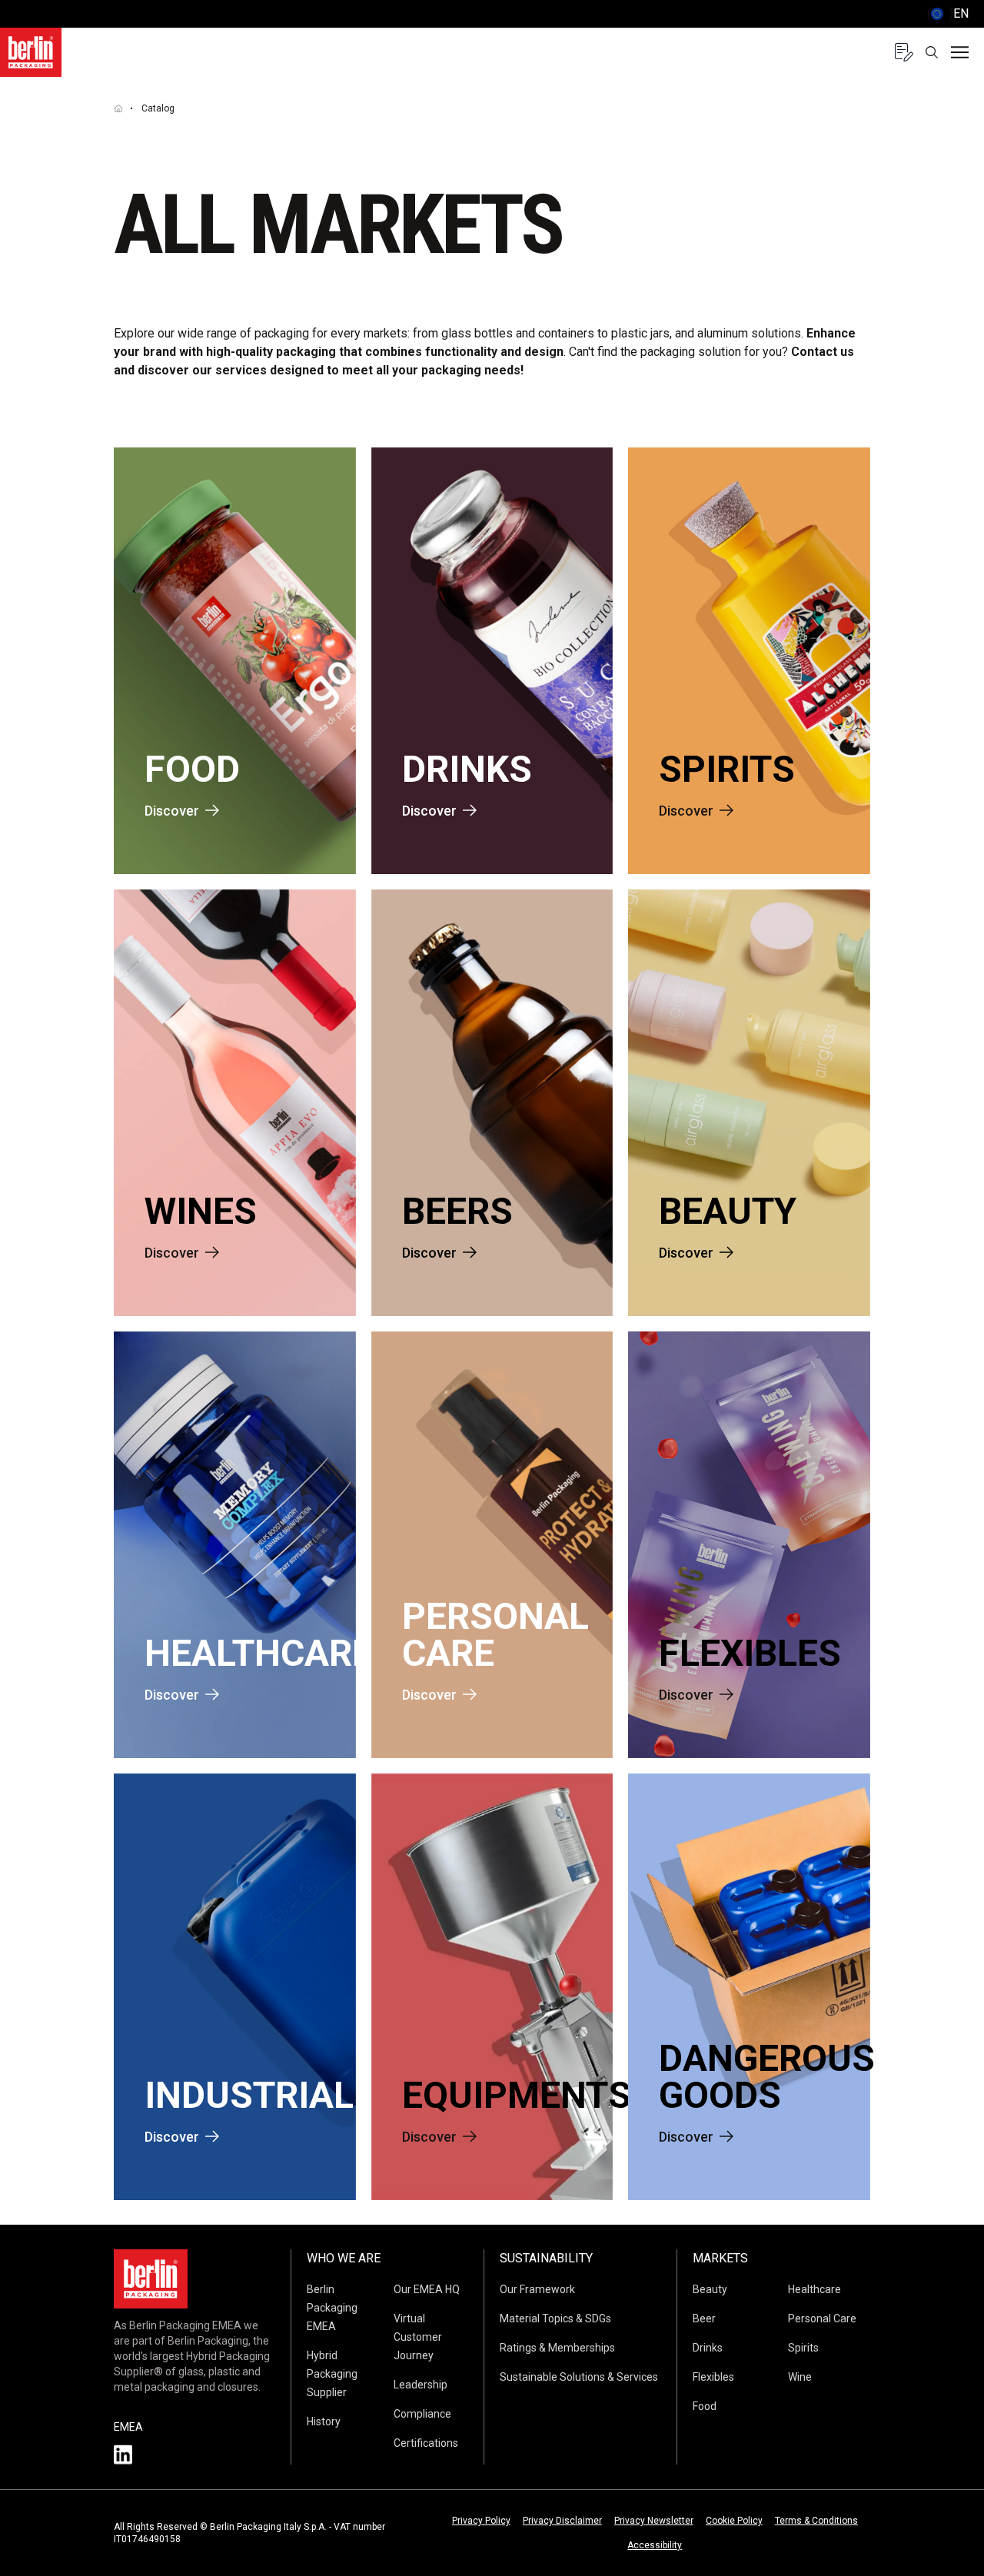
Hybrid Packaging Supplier (332, 2374)
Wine (800, 2377)
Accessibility (655, 2545)
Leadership (421, 2385)
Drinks (708, 2348)
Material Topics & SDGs (555, 2318)
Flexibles (713, 2377)
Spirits (803, 2348)
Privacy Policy (481, 2521)
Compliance (422, 2414)
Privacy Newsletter (654, 2521)
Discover (172, 811)
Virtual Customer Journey (418, 2337)
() (948, 13)
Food (705, 2406)
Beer (704, 2318)
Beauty (710, 2289)
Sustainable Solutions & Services (579, 2377)
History (324, 2421)
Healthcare (814, 2289)
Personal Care (822, 2318)
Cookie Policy (734, 2521)
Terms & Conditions (816, 2521)
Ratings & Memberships (557, 2348)
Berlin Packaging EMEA (332, 2308)
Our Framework (537, 2289)
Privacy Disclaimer (562, 2521)
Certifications (426, 2443)
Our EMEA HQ (427, 2289)
